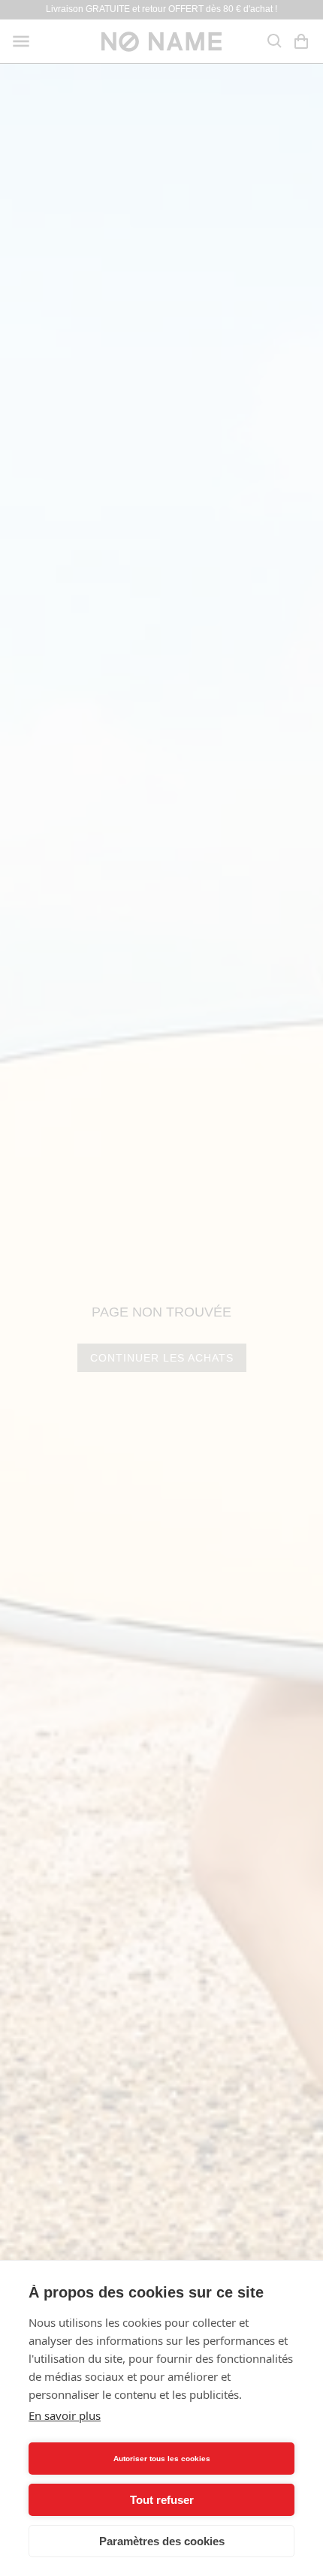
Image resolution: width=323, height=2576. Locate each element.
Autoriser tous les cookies (162, 2459)
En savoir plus (65, 2415)
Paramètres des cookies (162, 2541)
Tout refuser (162, 2500)
